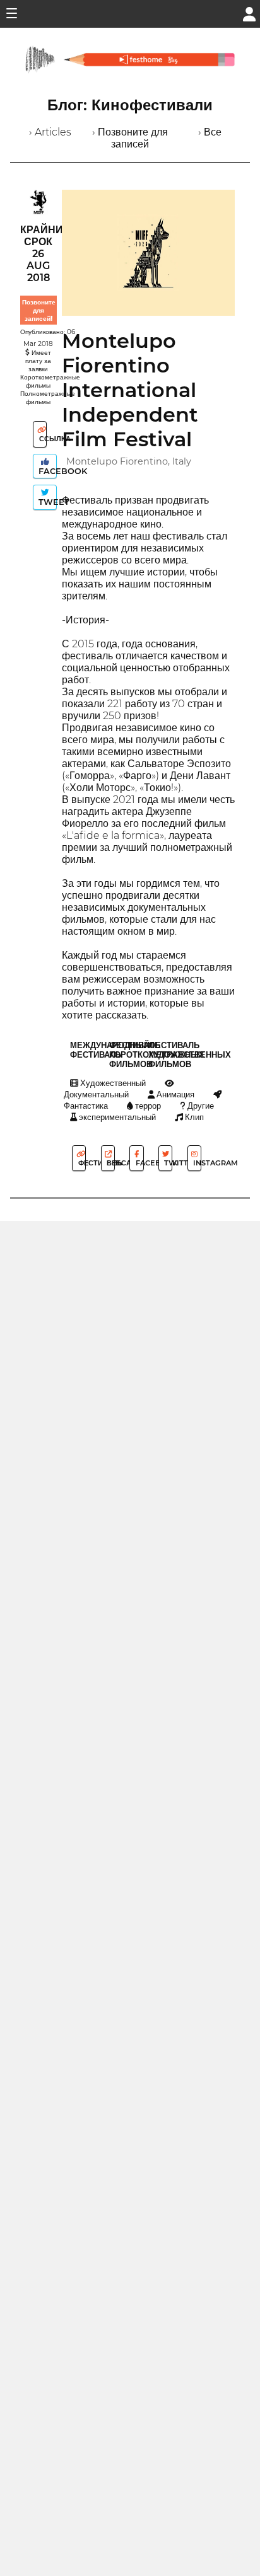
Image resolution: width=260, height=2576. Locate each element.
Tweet (46, 502)
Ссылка (42, 439)
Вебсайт (110, 1163)
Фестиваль (81, 1163)
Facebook (46, 471)
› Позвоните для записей (130, 138)
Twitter (167, 1163)
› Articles (50, 132)
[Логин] (249, 13)
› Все (210, 132)
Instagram (196, 1163)
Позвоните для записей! (39, 310)
